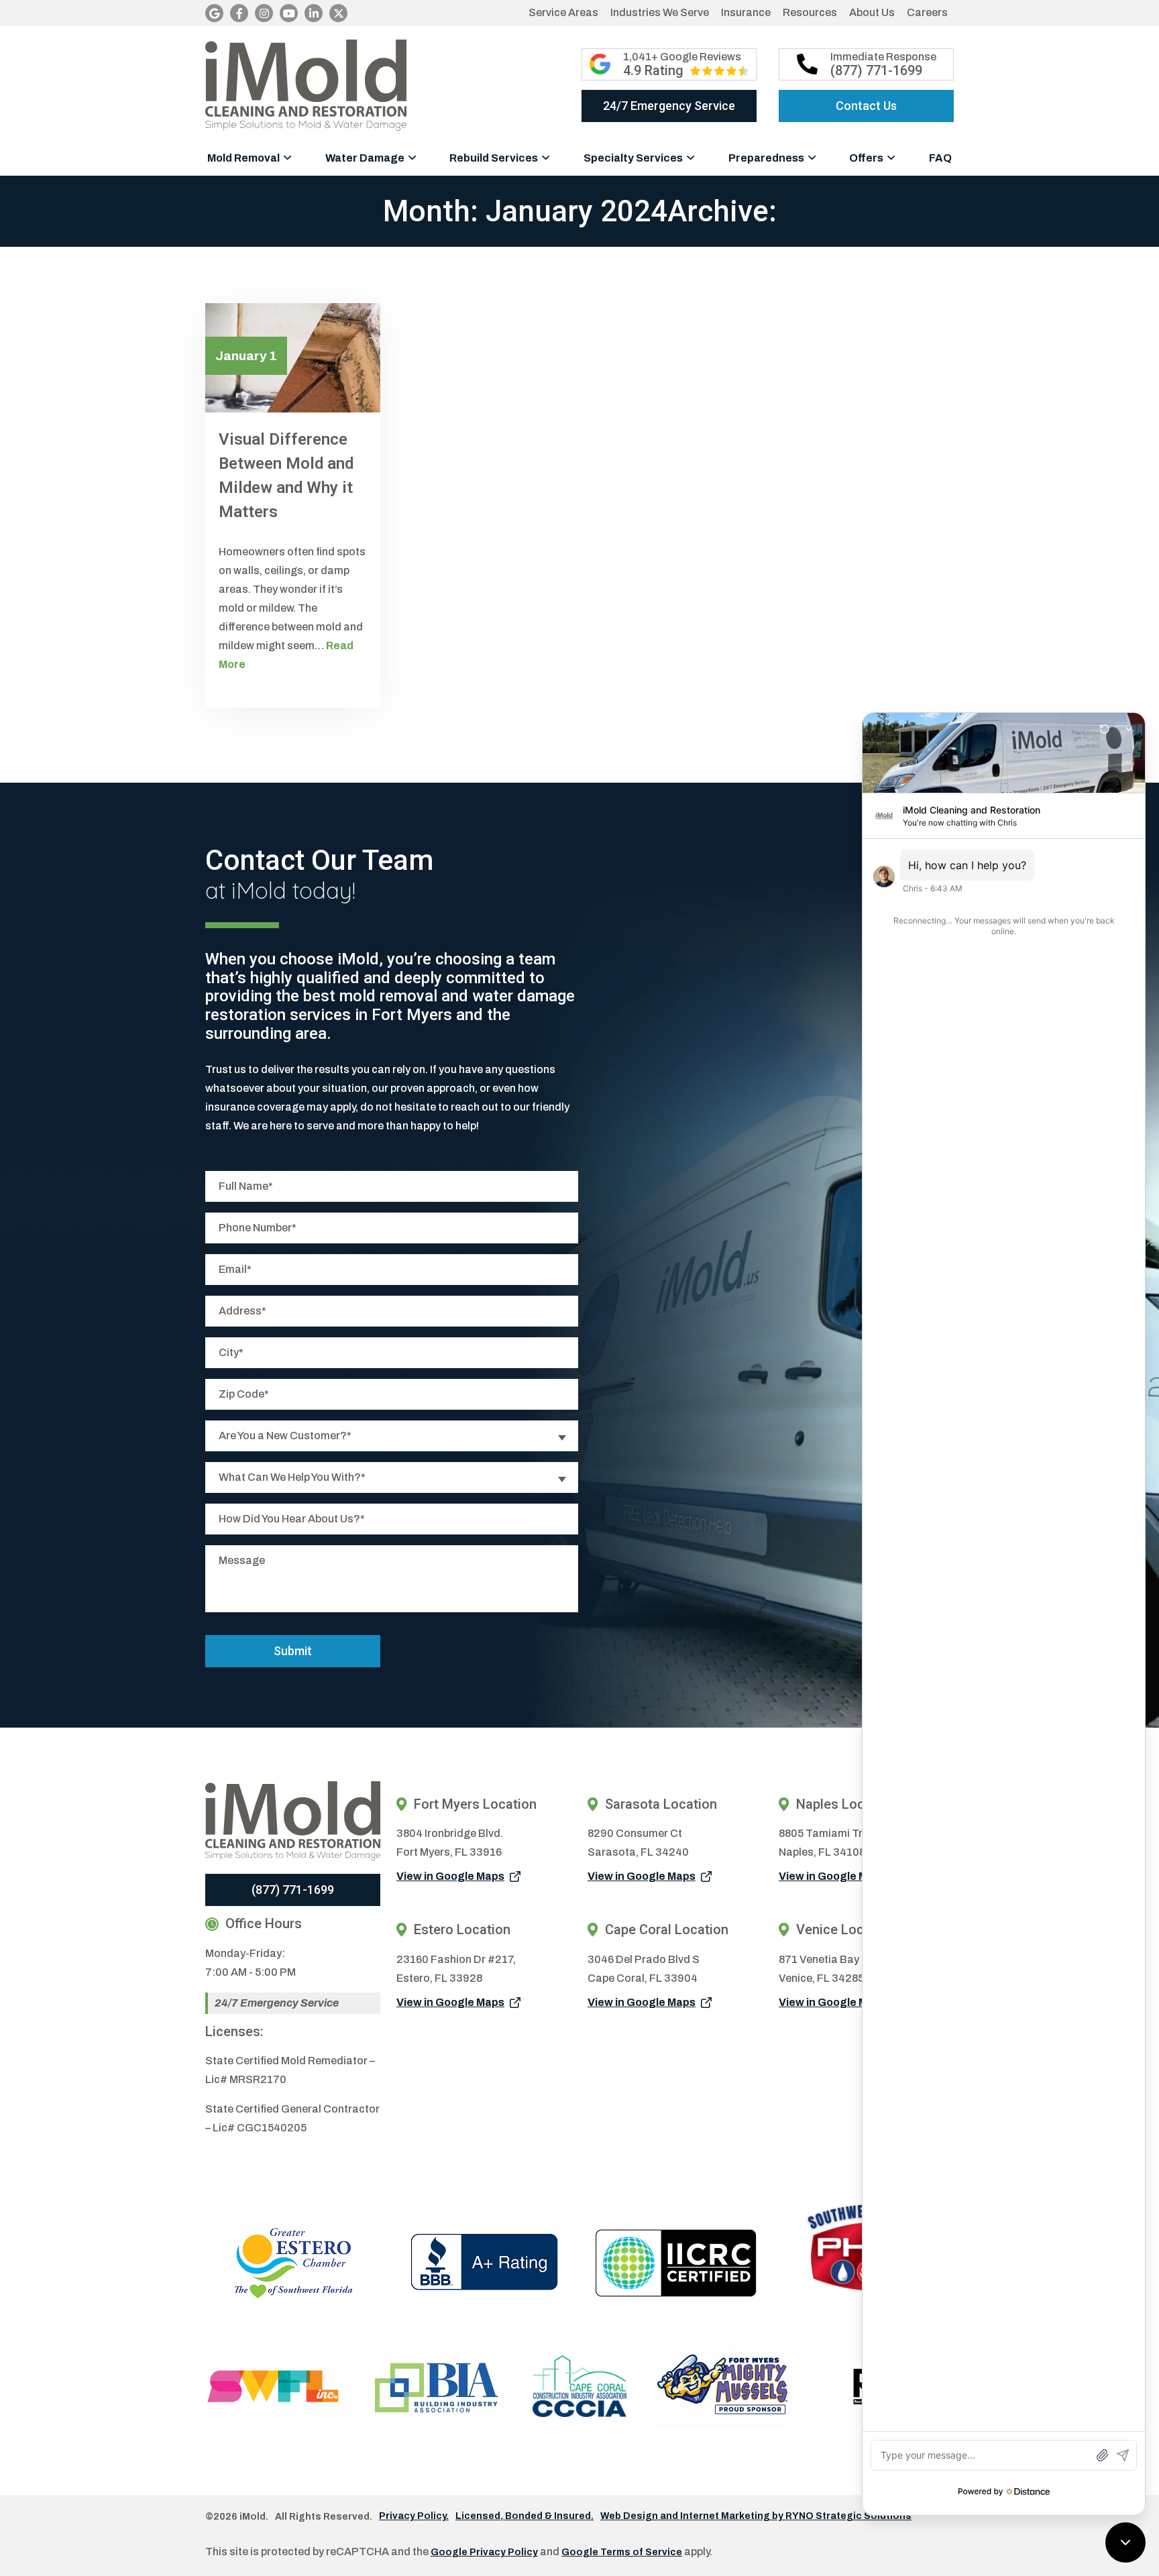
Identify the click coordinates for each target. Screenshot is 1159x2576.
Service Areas (563, 12)
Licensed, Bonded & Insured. (525, 2516)
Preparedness (766, 158)
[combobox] (392, 1436)
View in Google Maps (450, 1876)
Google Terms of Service (622, 2552)
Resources (810, 12)
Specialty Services (633, 158)
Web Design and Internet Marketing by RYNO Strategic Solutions (756, 2516)
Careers (927, 12)
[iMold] (306, 85)
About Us (872, 12)
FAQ (940, 158)
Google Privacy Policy (484, 2552)
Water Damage (365, 158)
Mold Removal (243, 158)
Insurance (746, 12)
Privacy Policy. (414, 2516)
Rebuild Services (494, 158)
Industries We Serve (660, 12)
